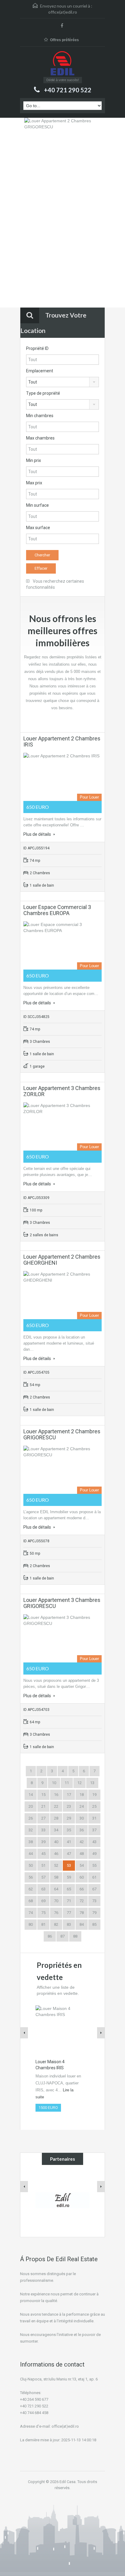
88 (75, 1936)
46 (56, 1854)
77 (69, 1913)
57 (43, 1877)
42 (82, 1842)
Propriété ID (37, 348)
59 (69, 1877)
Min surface (37, 505)
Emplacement (40, 371)
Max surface (38, 528)
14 (31, 1795)
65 (69, 1889)
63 (43, 1889)
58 (56, 1877)
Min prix (34, 460)
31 (94, 1818)
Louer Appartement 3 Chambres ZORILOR (62, 1091)
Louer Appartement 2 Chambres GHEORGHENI (62, 1260)
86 (50, 1936)
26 (31, 1818)
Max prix (34, 483)
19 (94, 1795)
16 (56, 1795)
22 (56, 1806)
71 (69, 1901)
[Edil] (63, 2200)
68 (31, 1901)
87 (62, 1936)
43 (94, 1842)
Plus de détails (38, 834)
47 (69, 1854)
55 (94, 1865)
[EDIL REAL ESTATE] (62, 64)
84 (82, 1924)
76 (56, 1913)
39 (43, 1842)
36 (82, 1830)
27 (43, 1818)
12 (79, 1783)
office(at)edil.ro (63, 12)
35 (69, 1830)
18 (82, 1795)
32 (31, 1830)
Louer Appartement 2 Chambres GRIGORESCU (62, 1434)
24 (82, 1806)
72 (82, 1901)
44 (31, 1854)
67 (94, 1889)
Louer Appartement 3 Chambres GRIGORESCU (62, 1603)
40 (56, 1842)
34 (56, 1830)
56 (31, 1877)
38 (31, 1842)
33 (43, 1830)
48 (82, 1854)
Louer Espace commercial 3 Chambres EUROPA (57, 910)
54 (82, 1865)
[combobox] (62, 382)
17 (69, 1795)
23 (69, 1806)
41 (69, 1842)
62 (31, 1889)
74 (31, 1913)
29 (69, 1818)
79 (94, 1913)
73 (94, 1901)
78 (82, 1913)
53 (69, 1865)
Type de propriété (43, 393)
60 (82, 1877)
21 (43, 1806)
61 (94, 1877)
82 (56, 1924)
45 (43, 1854)
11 (67, 1783)
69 (43, 1901)
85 (94, 1924)
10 (54, 1783)
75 (43, 1913)
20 (31, 1806)
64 (56, 1889)
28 (56, 1818)
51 (43, 1865)
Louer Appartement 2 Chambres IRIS (62, 741)
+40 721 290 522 (68, 90)
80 (31, 1924)
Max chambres (40, 438)
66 (82, 1889)
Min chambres (40, 416)
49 (94, 1854)
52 (56, 1865)
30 (82, 1818)
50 (31, 1865)
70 (56, 1901)
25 (94, 1806)
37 (94, 1830)
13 (92, 1783)
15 (43, 1795)
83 (69, 1924)
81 (43, 1924)
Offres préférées (64, 40)
